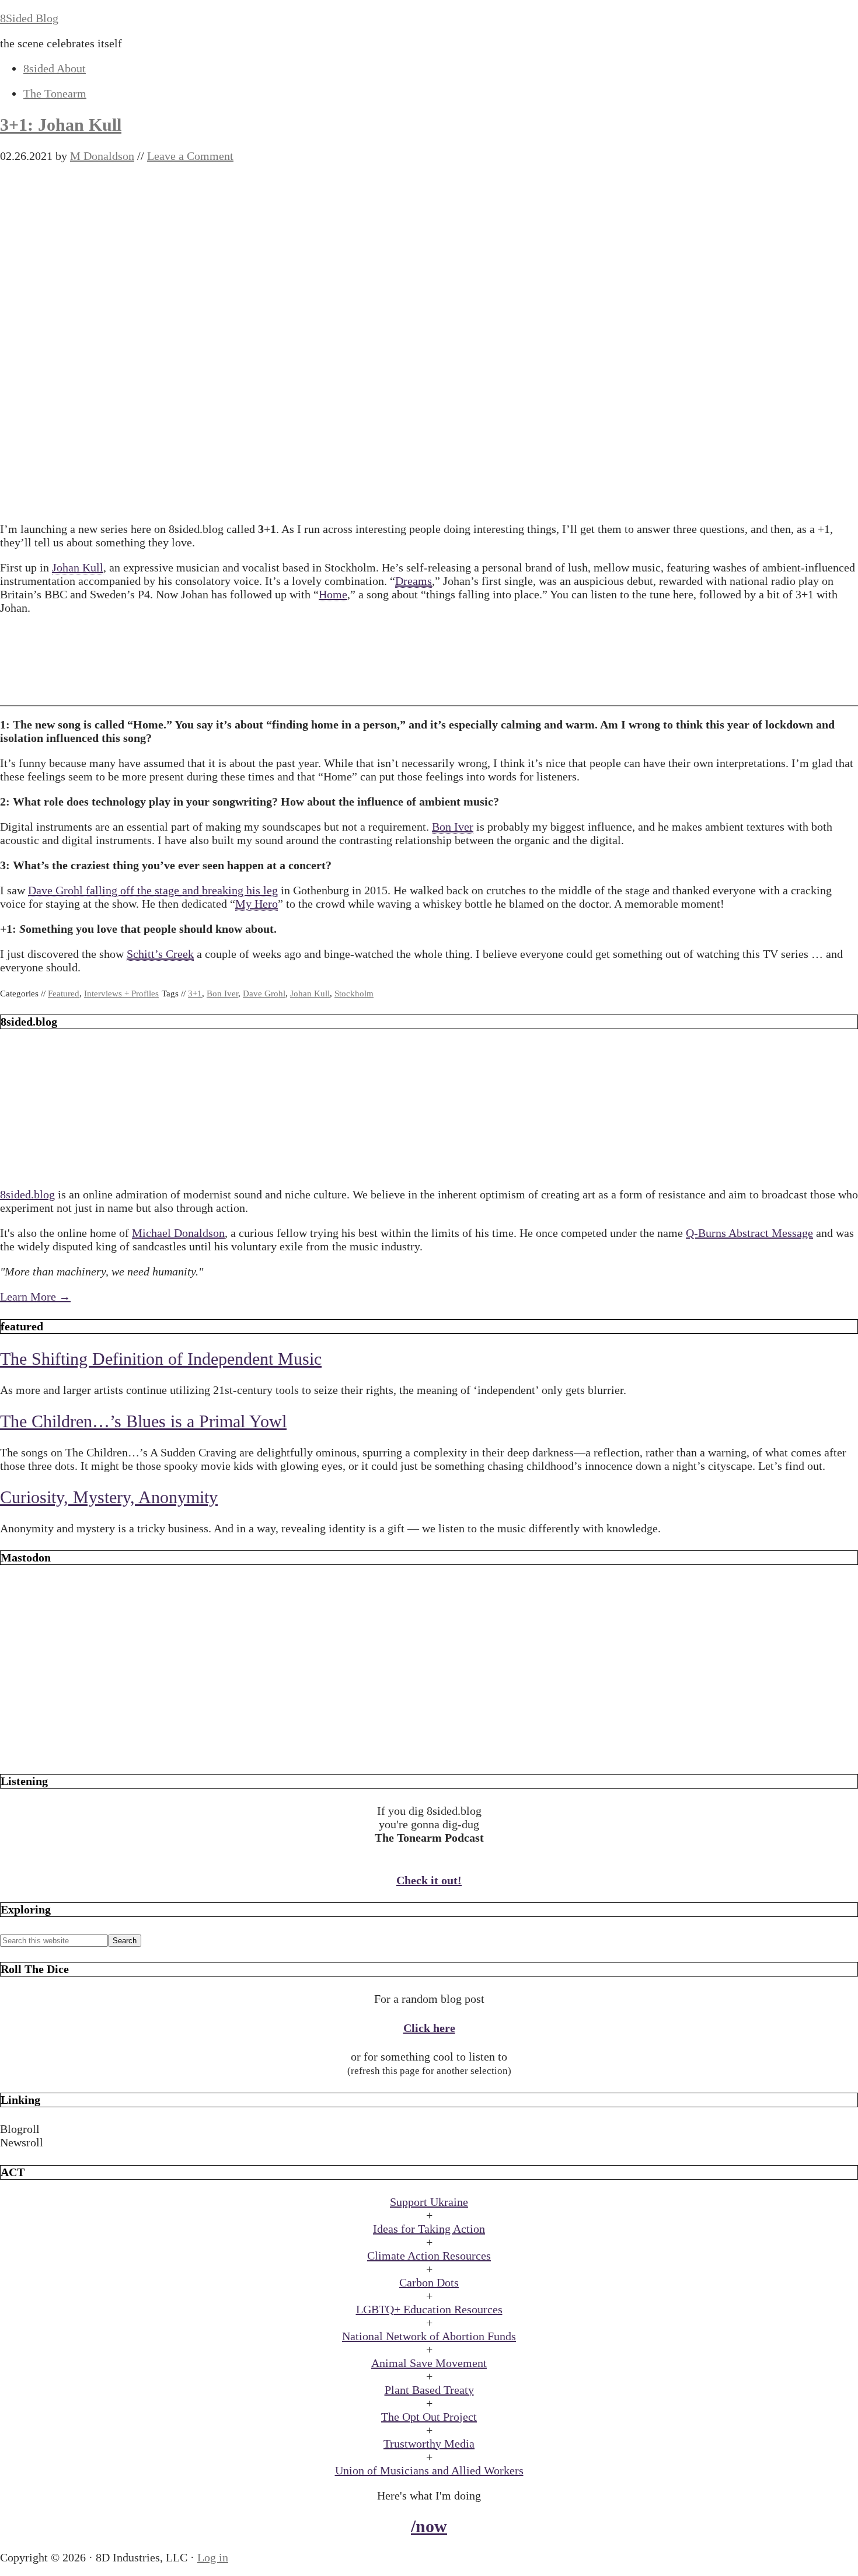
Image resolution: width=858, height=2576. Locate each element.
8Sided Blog (29, 18)
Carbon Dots (429, 2282)
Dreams (414, 581)
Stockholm (354, 994)
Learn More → (35, 1296)
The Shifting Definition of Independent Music (161, 1359)
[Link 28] (429, 1752)
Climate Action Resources (429, 2256)
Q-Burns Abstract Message (749, 1233)
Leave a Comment (190, 156)
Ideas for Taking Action (429, 2229)
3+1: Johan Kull (61, 125)
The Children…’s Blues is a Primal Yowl (143, 1421)
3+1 (195, 994)
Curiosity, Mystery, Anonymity (109, 1497)
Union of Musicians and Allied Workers (429, 2470)
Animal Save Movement (429, 2363)
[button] (429, 2129)
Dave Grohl (264, 994)
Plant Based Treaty (429, 2390)
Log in (213, 2557)
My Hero (257, 904)
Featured (64, 994)
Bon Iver (453, 827)
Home (333, 594)
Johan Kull (78, 567)
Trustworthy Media (429, 2443)
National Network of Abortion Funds (429, 2336)
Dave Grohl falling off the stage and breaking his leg (153, 890)
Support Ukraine (429, 2202)
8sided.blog (27, 1194)
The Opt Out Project (429, 2417)
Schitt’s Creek (160, 954)
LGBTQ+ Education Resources (429, 2309)
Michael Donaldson (178, 1233)
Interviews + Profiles (121, 994)
